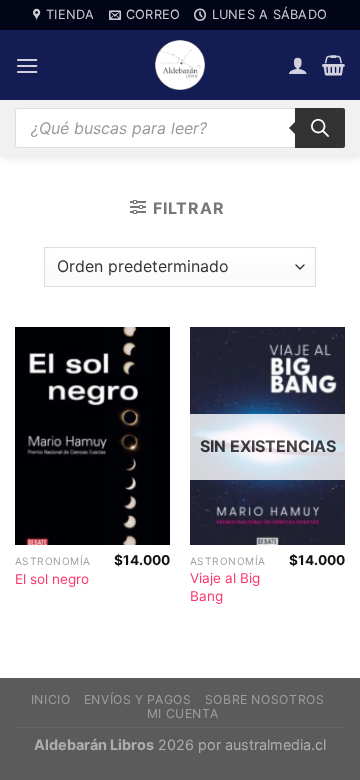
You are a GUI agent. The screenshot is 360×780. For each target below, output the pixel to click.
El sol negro (52, 579)
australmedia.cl (275, 744)
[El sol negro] (92, 436)
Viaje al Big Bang (225, 587)
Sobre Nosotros (265, 699)
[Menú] (27, 65)
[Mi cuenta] (298, 65)
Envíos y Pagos (138, 699)
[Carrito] (333, 65)
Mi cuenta (183, 713)
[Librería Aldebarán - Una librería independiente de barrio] (180, 65)
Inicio (51, 699)
